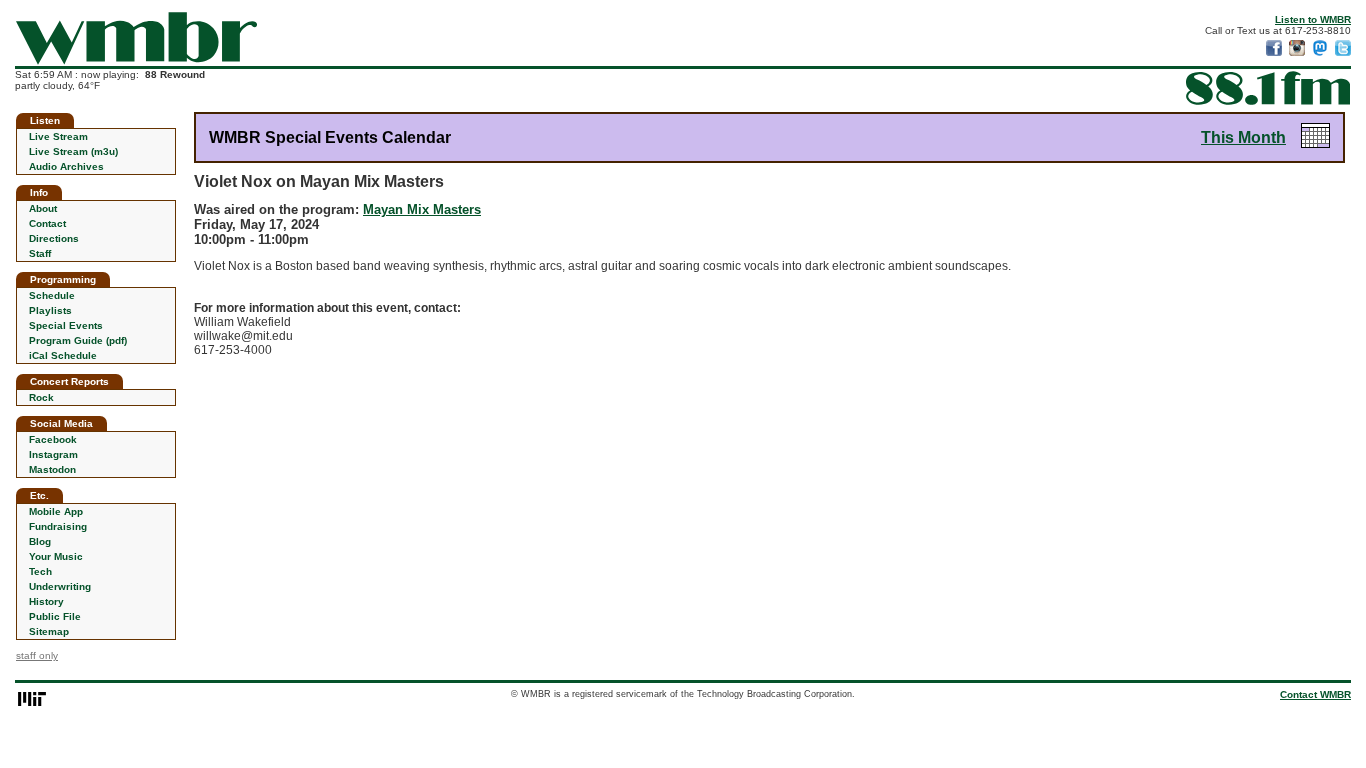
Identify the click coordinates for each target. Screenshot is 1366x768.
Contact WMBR (1315, 694)
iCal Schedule (63, 355)
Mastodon (52, 469)
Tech (40, 571)
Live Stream (58, 136)
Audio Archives (66, 166)
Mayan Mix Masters (422, 209)
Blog (40, 541)
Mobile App (56, 511)
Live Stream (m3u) (73, 151)
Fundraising (58, 526)
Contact (47, 223)
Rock (41, 397)
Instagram (53, 454)
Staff (40, 253)
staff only (37, 655)
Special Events (66, 325)
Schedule (52, 295)
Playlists (50, 310)
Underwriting (60, 586)
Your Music (56, 556)
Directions (54, 238)
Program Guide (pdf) (78, 340)
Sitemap (49, 631)
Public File (55, 616)
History (46, 601)
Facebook (53, 439)
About (43, 208)
